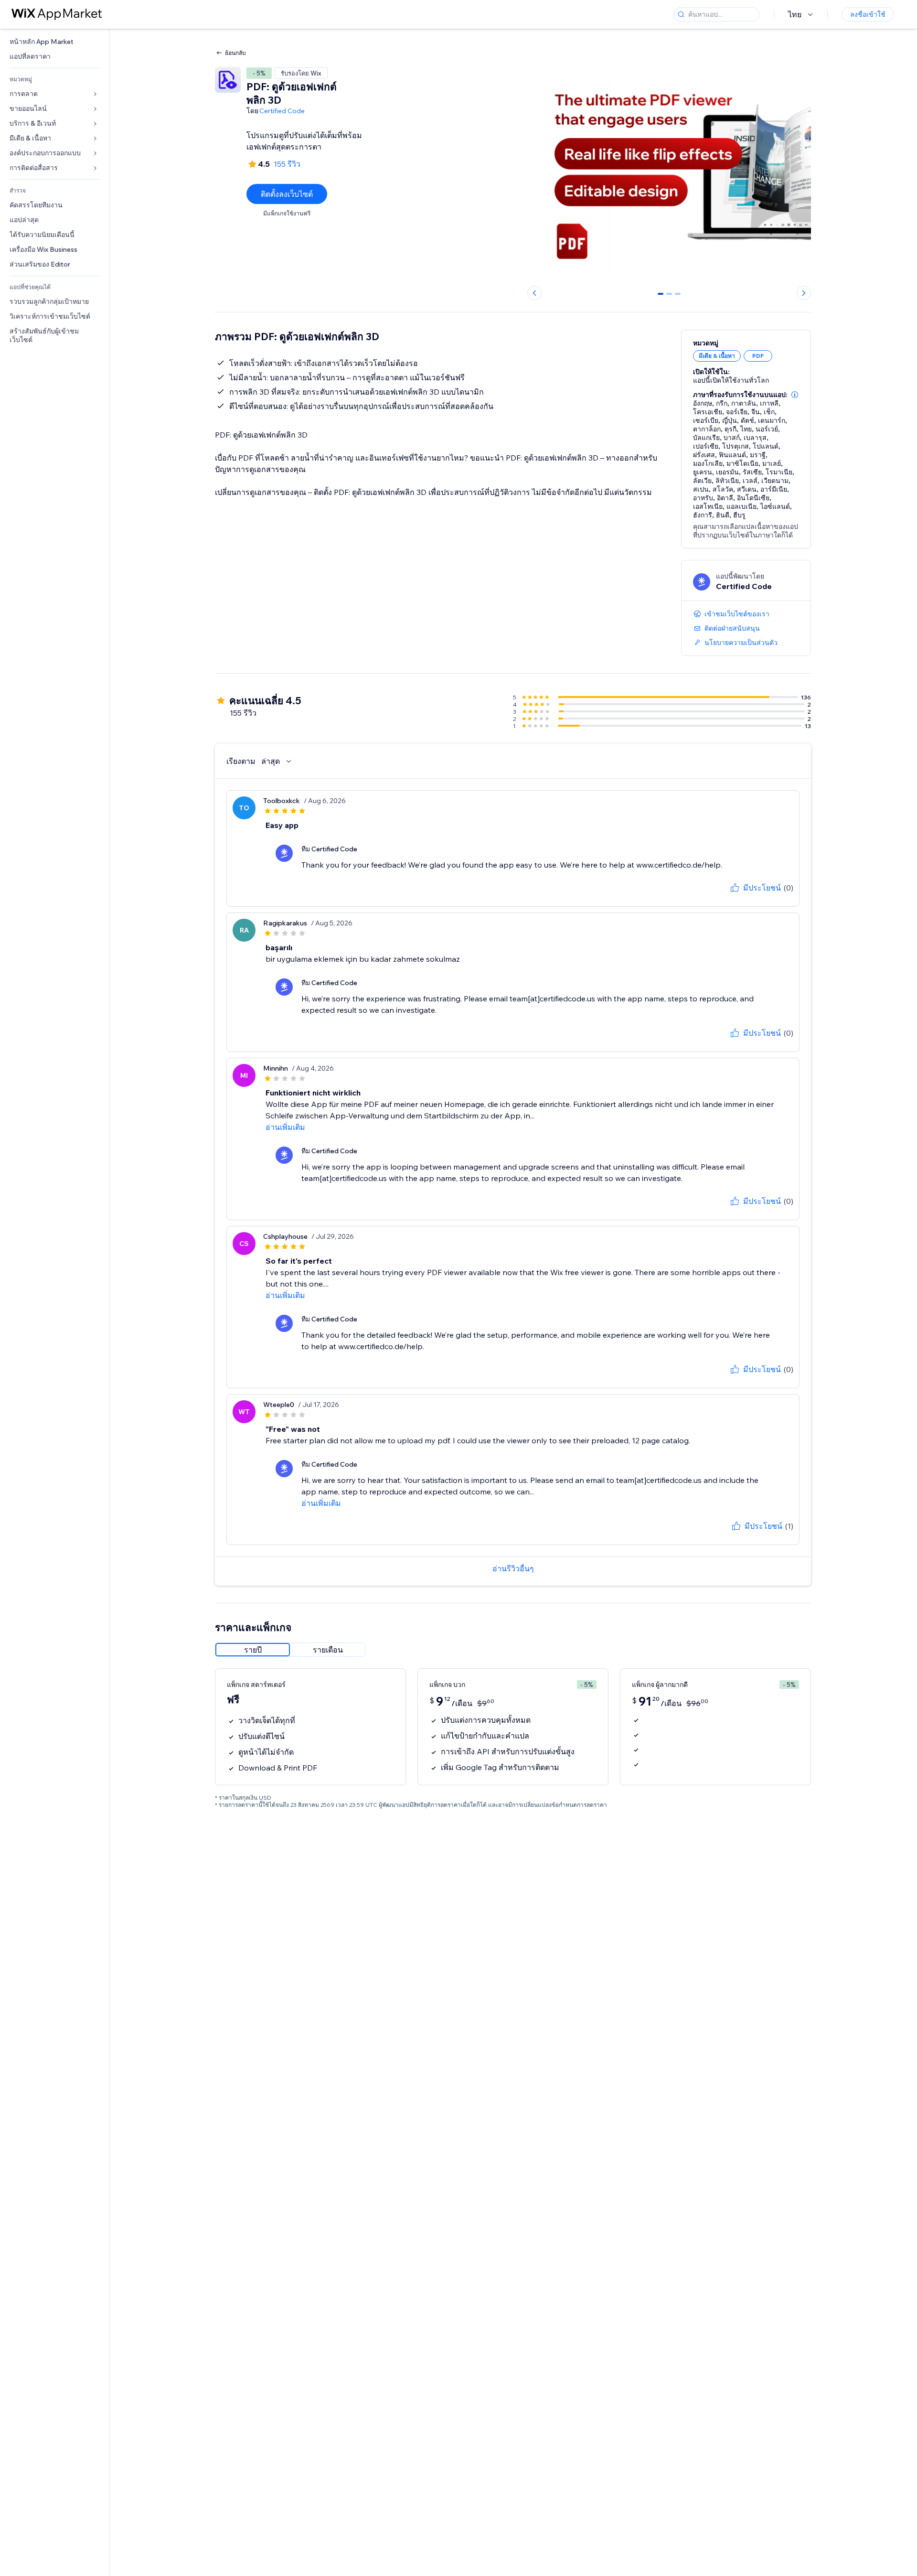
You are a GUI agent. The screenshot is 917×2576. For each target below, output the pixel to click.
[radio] (253, 1650)
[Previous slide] (534, 293)
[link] (54, 42)
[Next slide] (804, 293)
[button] (795, 395)
